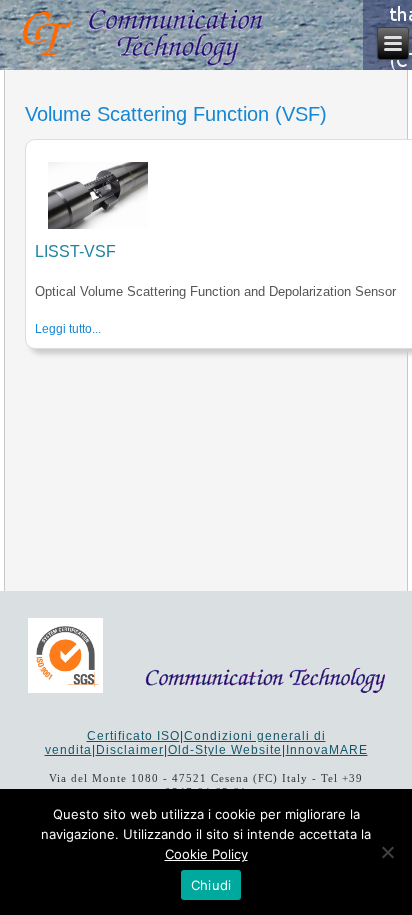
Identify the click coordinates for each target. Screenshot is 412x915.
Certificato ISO (133, 736)
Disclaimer (130, 750)
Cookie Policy (206, 854)
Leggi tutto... (68, 329)
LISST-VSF (75, 251)
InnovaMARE (327, 750)
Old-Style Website (225, 750)
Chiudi (211, 885)
